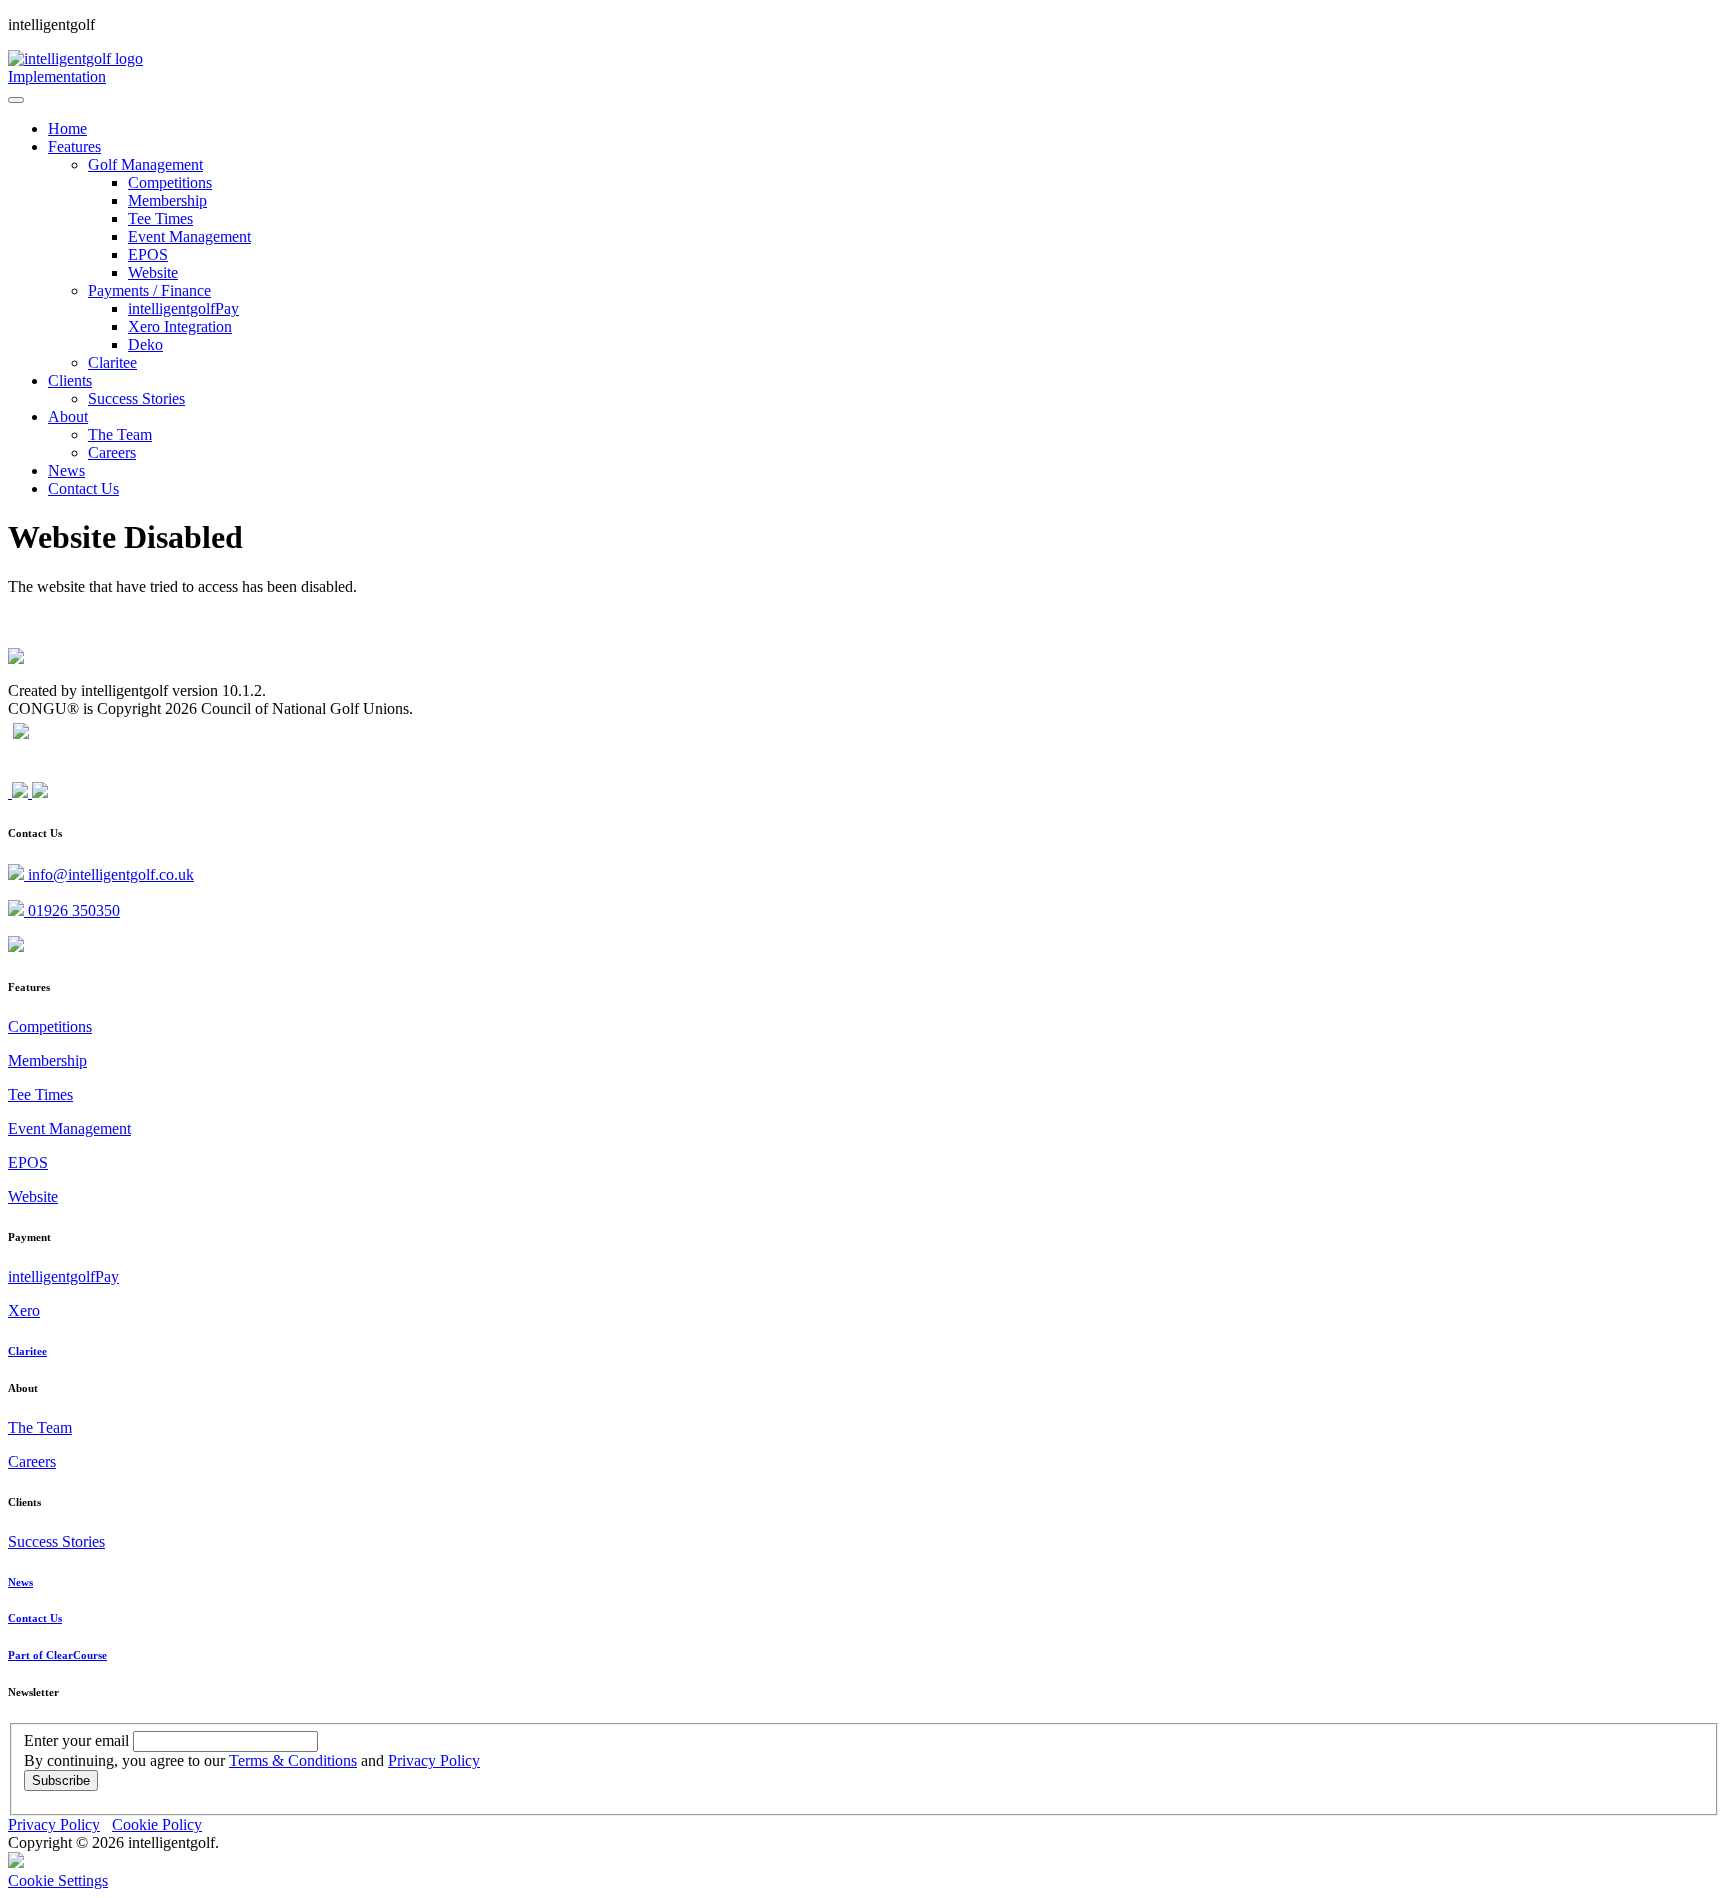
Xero (24, 1310)
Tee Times (40, 1094)
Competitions (50, 1026)
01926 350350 (72, 910)
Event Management (69, 1128)
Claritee (27, 1351)
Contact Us (35, 1618)
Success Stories (56, 1541)
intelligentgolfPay (63, 1276)
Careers (32, 1461)
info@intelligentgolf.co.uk (109, 874)
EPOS (28, 1162)
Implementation (57, 76)
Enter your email (76, 1740)
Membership (47, 1060)
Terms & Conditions (293, 1760)
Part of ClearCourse (57, 1655)
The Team (40, 1427)
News (20, 1582)
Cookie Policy (157, 1824)
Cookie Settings (58, 1880)
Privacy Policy (434, 1760)
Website (33, 1196)
